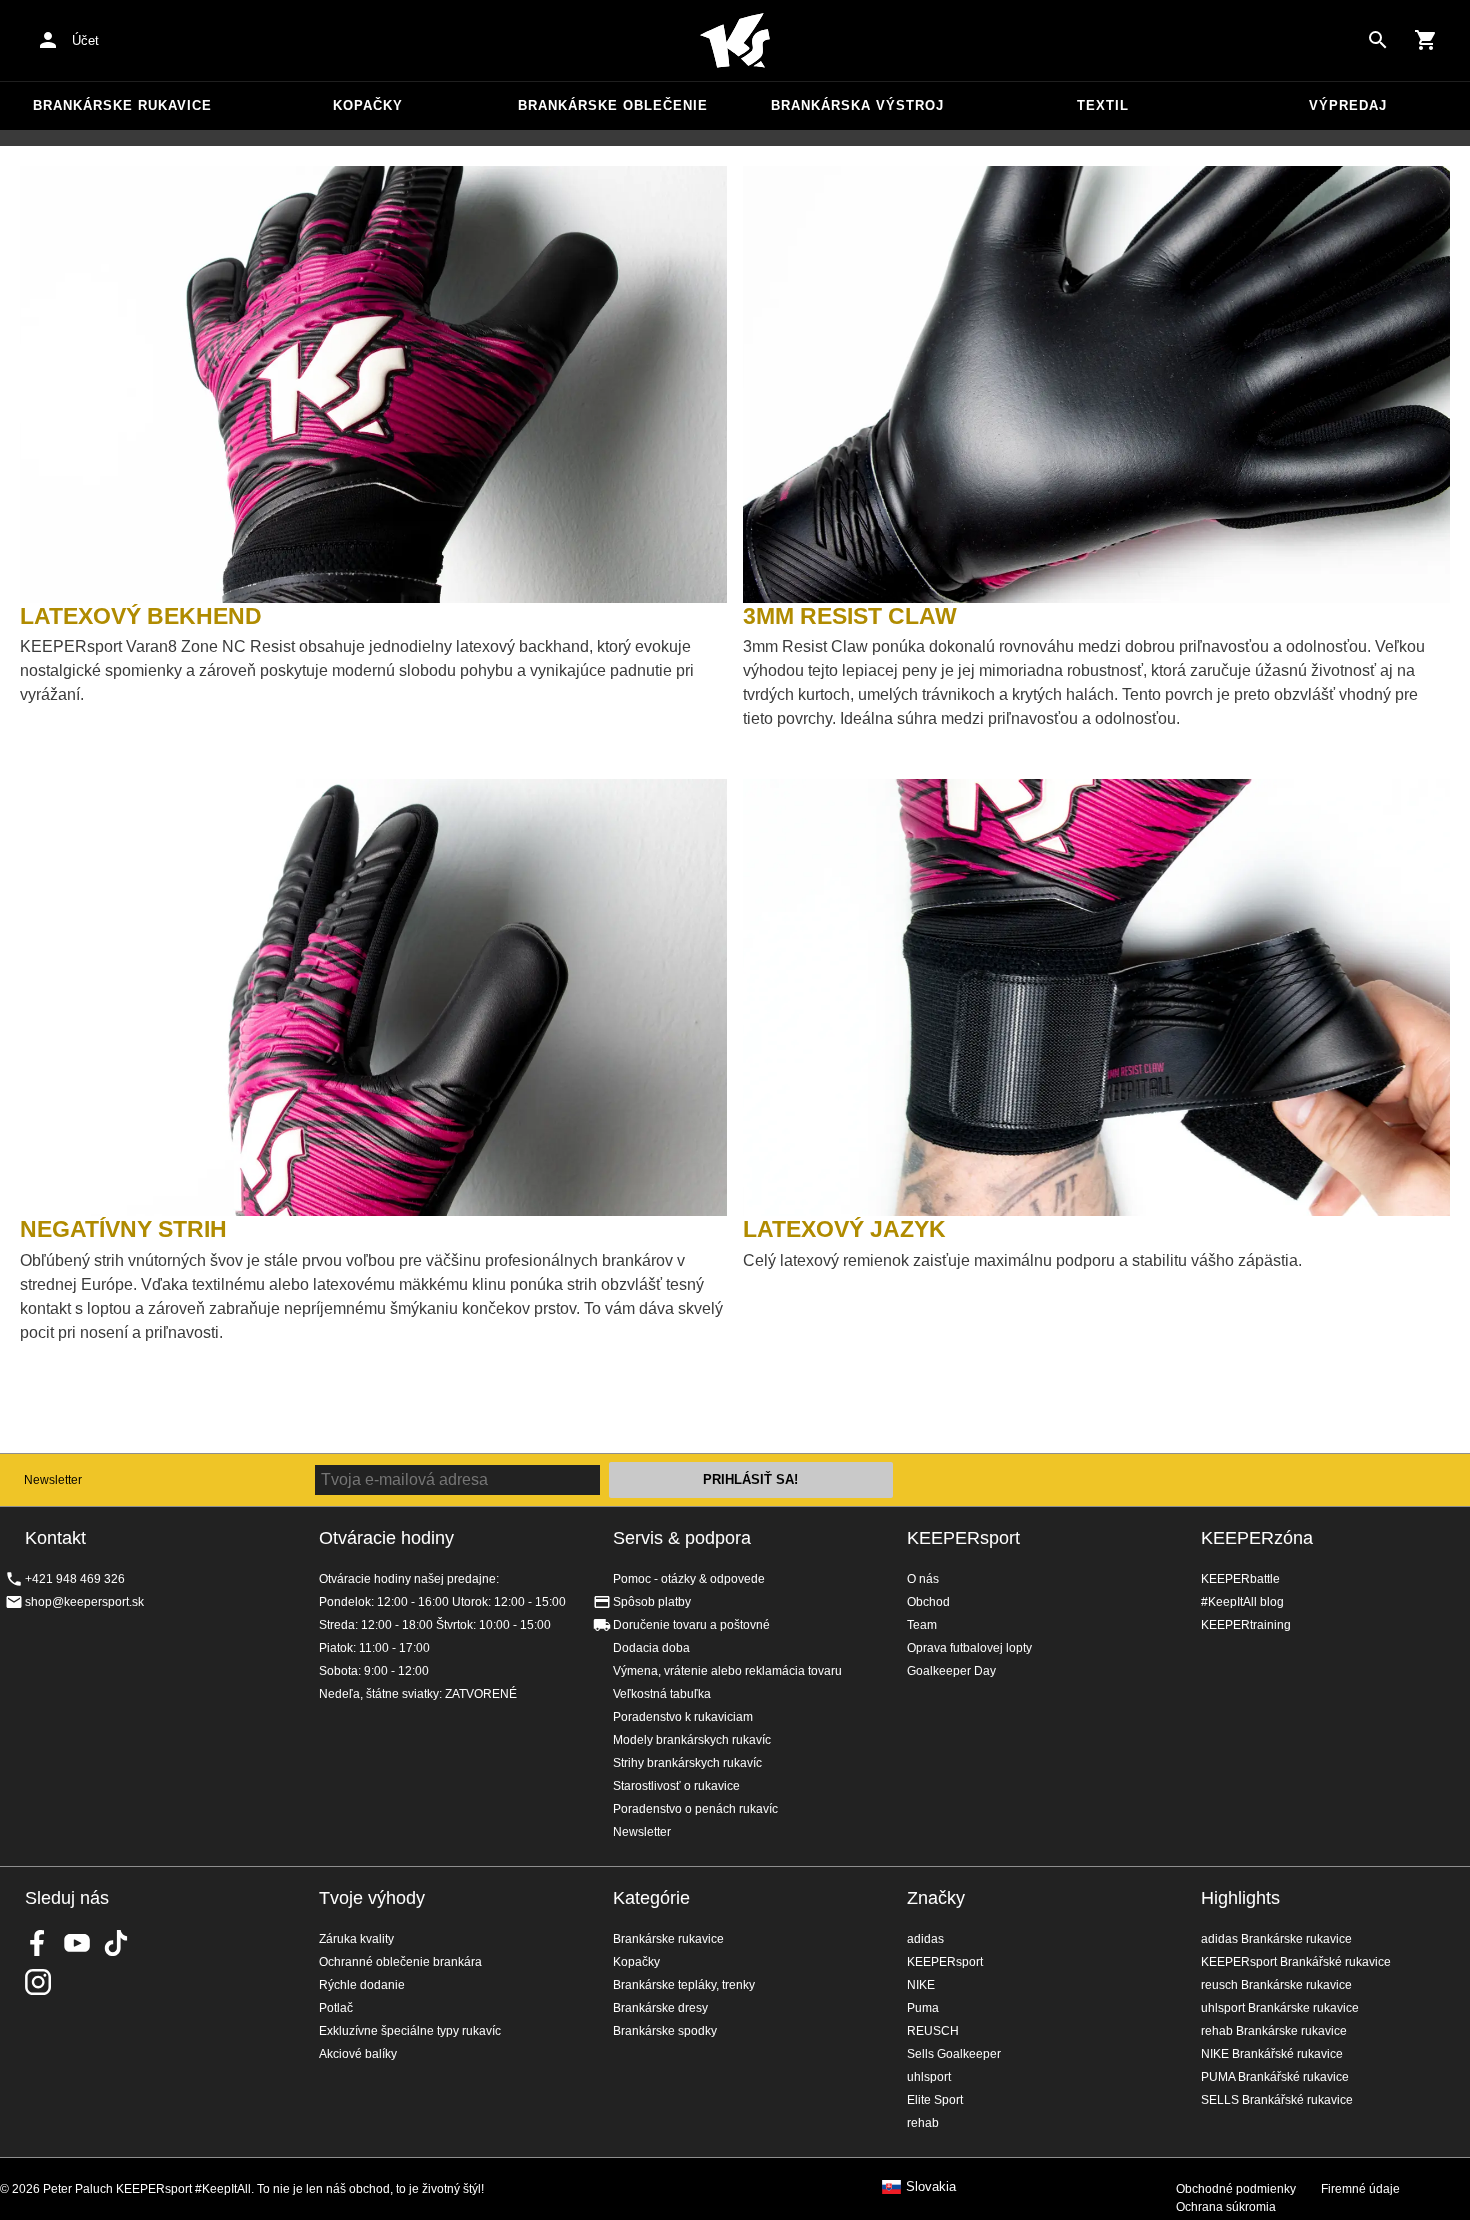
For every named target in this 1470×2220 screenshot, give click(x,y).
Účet (85, 40)
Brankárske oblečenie (613, 105)
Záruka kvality (356, 1939)
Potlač (336, 2008)
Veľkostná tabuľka (662, 1694)
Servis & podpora (682, 1538)
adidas (925, 1939)
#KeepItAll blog (1242, 1602)
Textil (1103, 105)
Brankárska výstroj (857, 105)
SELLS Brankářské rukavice (1277, 2100)
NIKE (921, 1985)
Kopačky (368, 105)
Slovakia (931, 2187)
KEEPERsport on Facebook (38, 1943)
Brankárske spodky (665, 2031)
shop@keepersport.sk (84, 1602)
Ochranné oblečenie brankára (400, 1962)
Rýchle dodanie (362, 1985)
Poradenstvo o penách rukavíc (695, 1809)
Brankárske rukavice (122, 105)
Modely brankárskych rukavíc (692, 1740)
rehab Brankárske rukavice (1274, 2031)
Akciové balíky (358, 2054)
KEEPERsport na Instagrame (38, 1982)
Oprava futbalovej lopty (969, 1648)
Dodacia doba (651, 1648)
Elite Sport (935, 2100)
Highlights (1240, 1898)
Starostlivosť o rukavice (676, 1786)
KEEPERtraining (1246, 1625)
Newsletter (53, 1480)
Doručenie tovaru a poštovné (691, 1625)
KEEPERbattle (1240, 1579)
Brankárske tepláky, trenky (684, 1985)
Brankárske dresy (660, 2008)
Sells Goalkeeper (954, 2054)
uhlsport (929, 2077)
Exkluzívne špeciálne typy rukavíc (410, 2031)
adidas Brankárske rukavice (1276, 1939)
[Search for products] (1378, 40)
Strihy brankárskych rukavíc (687, 1763)
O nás (923, 1579)
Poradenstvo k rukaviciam (683, 1717)
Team (922, 1625)
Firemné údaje (1360, 2189)
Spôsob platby (652, 1602)
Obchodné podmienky (1236, 2189)
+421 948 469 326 (75, 1579)
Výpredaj (1348, 105)
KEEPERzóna (1257, 1538)
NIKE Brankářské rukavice (1272, 2054)
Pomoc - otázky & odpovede (689, 1579)
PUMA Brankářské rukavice (1275, 2077)
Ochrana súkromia (1226, 2207)
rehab (923, 2123)
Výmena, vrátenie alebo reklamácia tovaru (727, 1671)
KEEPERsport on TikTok (116, 1943)
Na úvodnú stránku (735, 41)
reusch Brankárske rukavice (1276, 1985)
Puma (923, 2008)
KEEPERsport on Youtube (77, 1943)
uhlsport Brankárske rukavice (1280, 2008)
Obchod (928, 1602)
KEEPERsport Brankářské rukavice (1296, 1962)
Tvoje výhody (372, 1898)
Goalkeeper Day (951, 1671)
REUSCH (933, 2031)
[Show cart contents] (1426, 40)
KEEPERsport (963, 1538)
